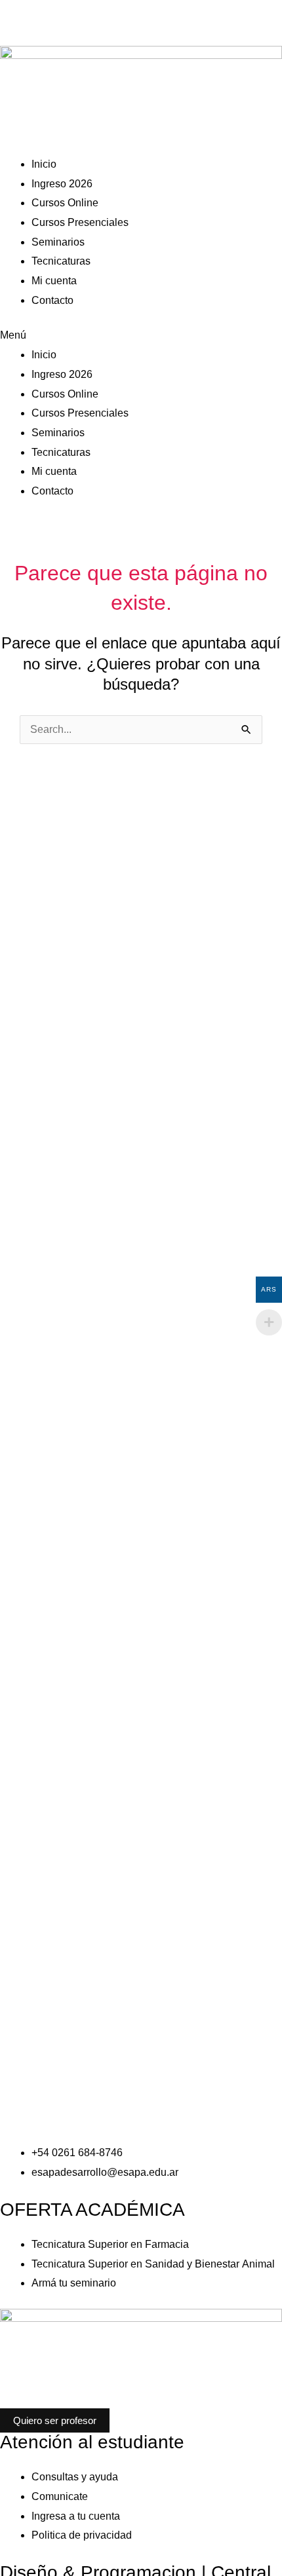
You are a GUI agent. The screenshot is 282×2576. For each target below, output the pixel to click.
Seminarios (58, 242)
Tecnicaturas (61, 261)
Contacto (52, 300)
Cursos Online (65, 203)
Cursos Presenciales (80, 222)
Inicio (44, 164)
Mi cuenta (54, 281)
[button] (141, 335)
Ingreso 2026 (62, 184)
